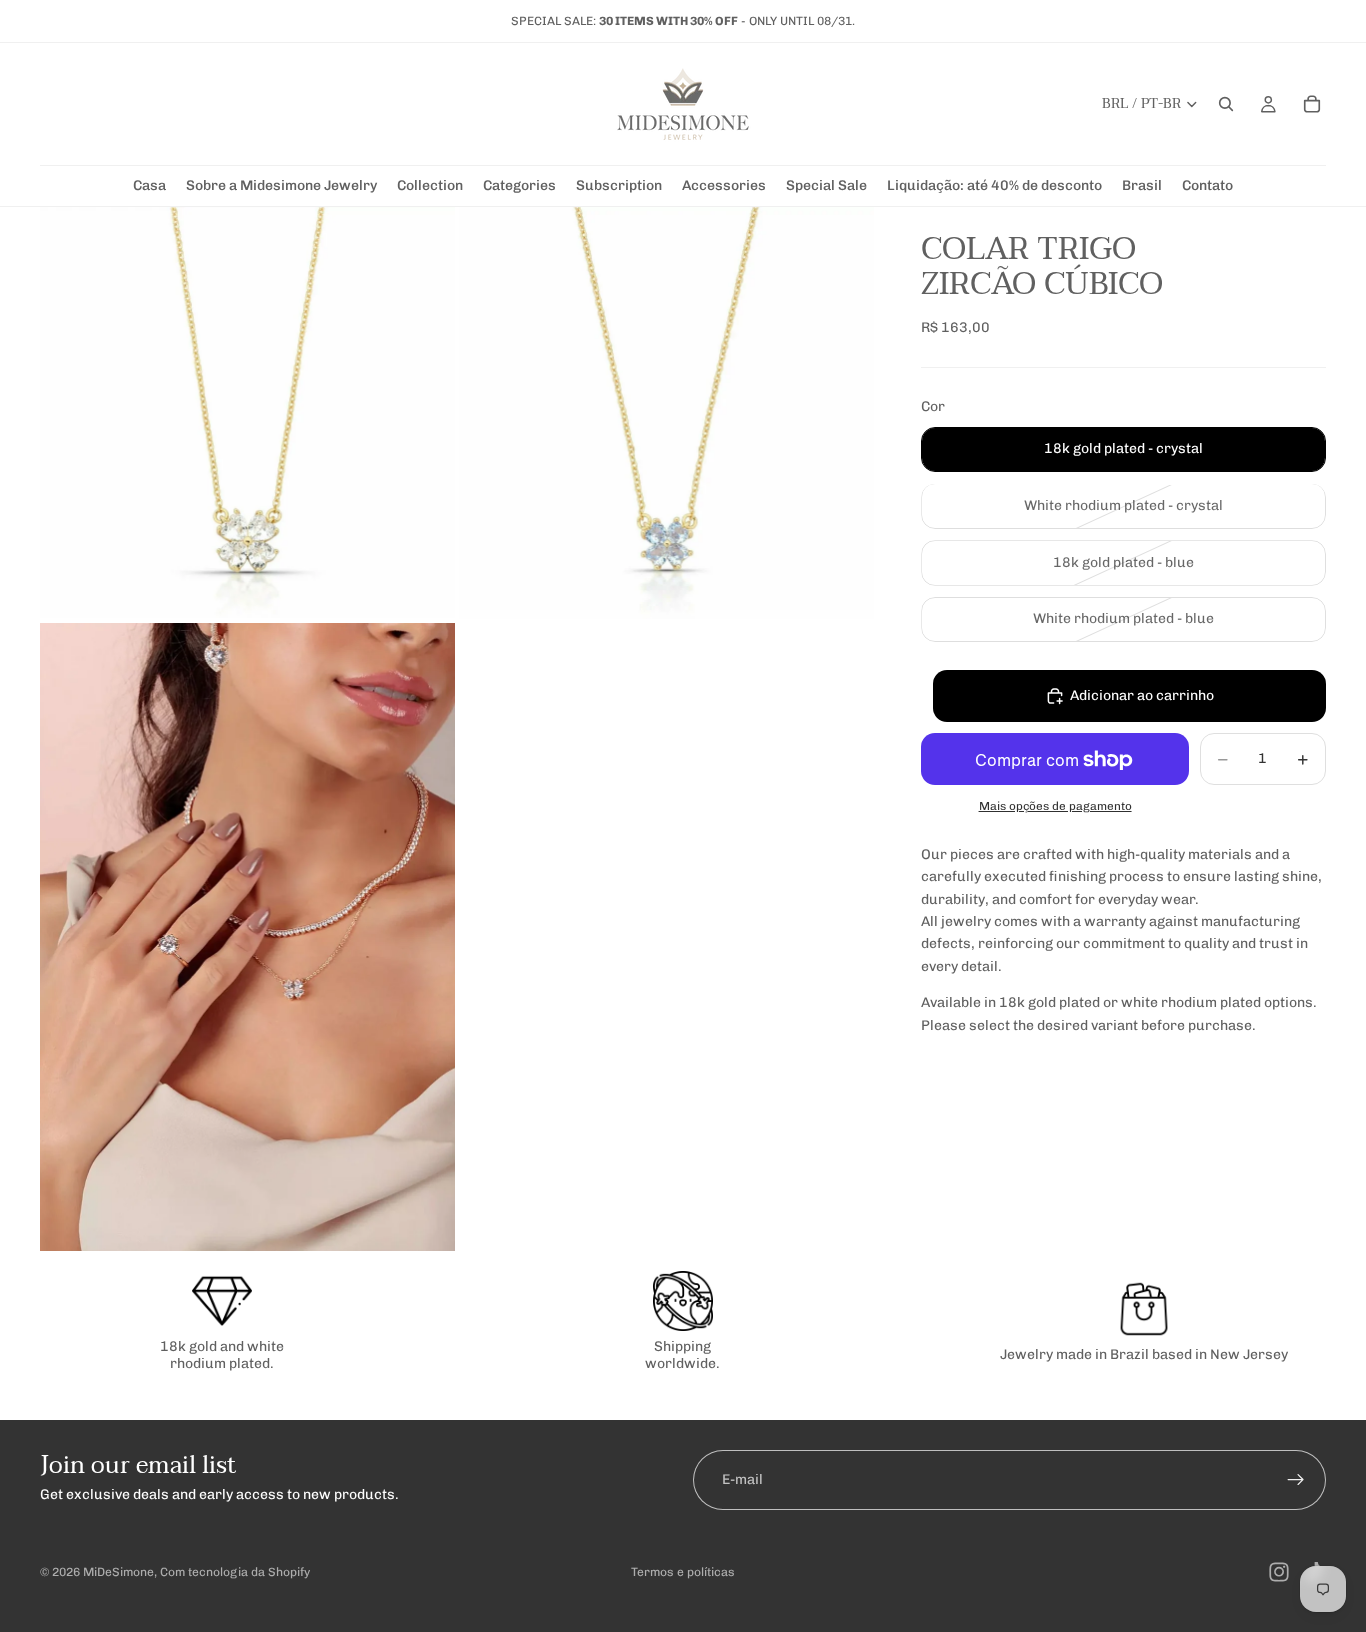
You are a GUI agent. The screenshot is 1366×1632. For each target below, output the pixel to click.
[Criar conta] (1296, 1480)
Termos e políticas (683, 1572)
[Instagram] (1279, 1572)
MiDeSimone (118, 1572)
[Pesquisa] (1226, 104)
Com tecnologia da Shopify (235, 1572)
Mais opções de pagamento (1055, 806)
